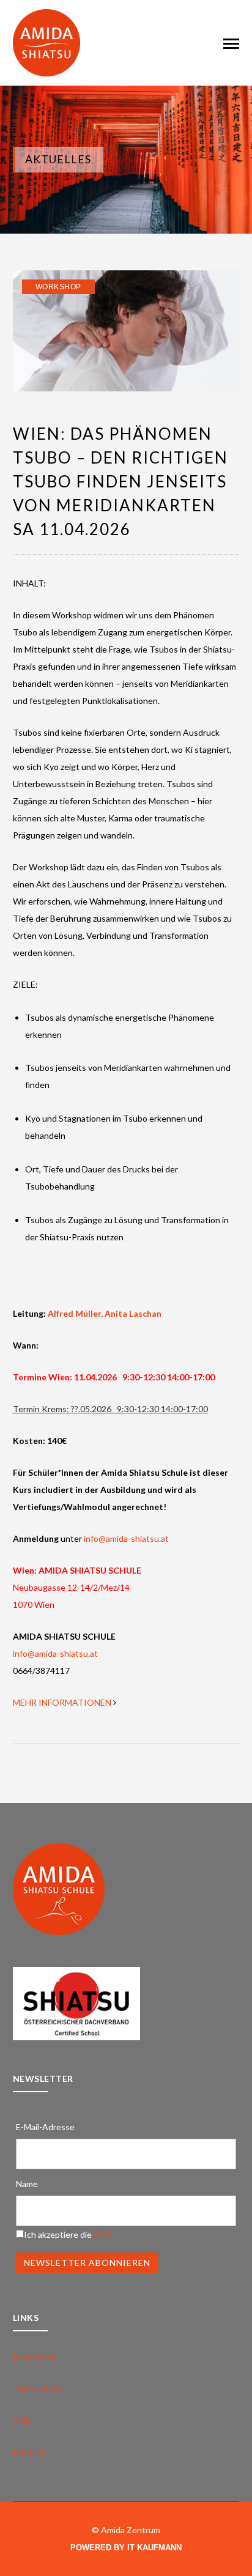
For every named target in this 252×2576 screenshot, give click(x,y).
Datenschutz (38, 2389)
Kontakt (29, 2452)
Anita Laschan (134, 1313)
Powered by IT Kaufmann (126, 2548)
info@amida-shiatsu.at (126, 1538)
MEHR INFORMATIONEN (62, 1702)
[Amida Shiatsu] (46, 42)
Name (27, 2184)
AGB (103, 2234)
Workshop (58, 287)
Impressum (34, 2357)
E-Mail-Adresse (45, 2127)
